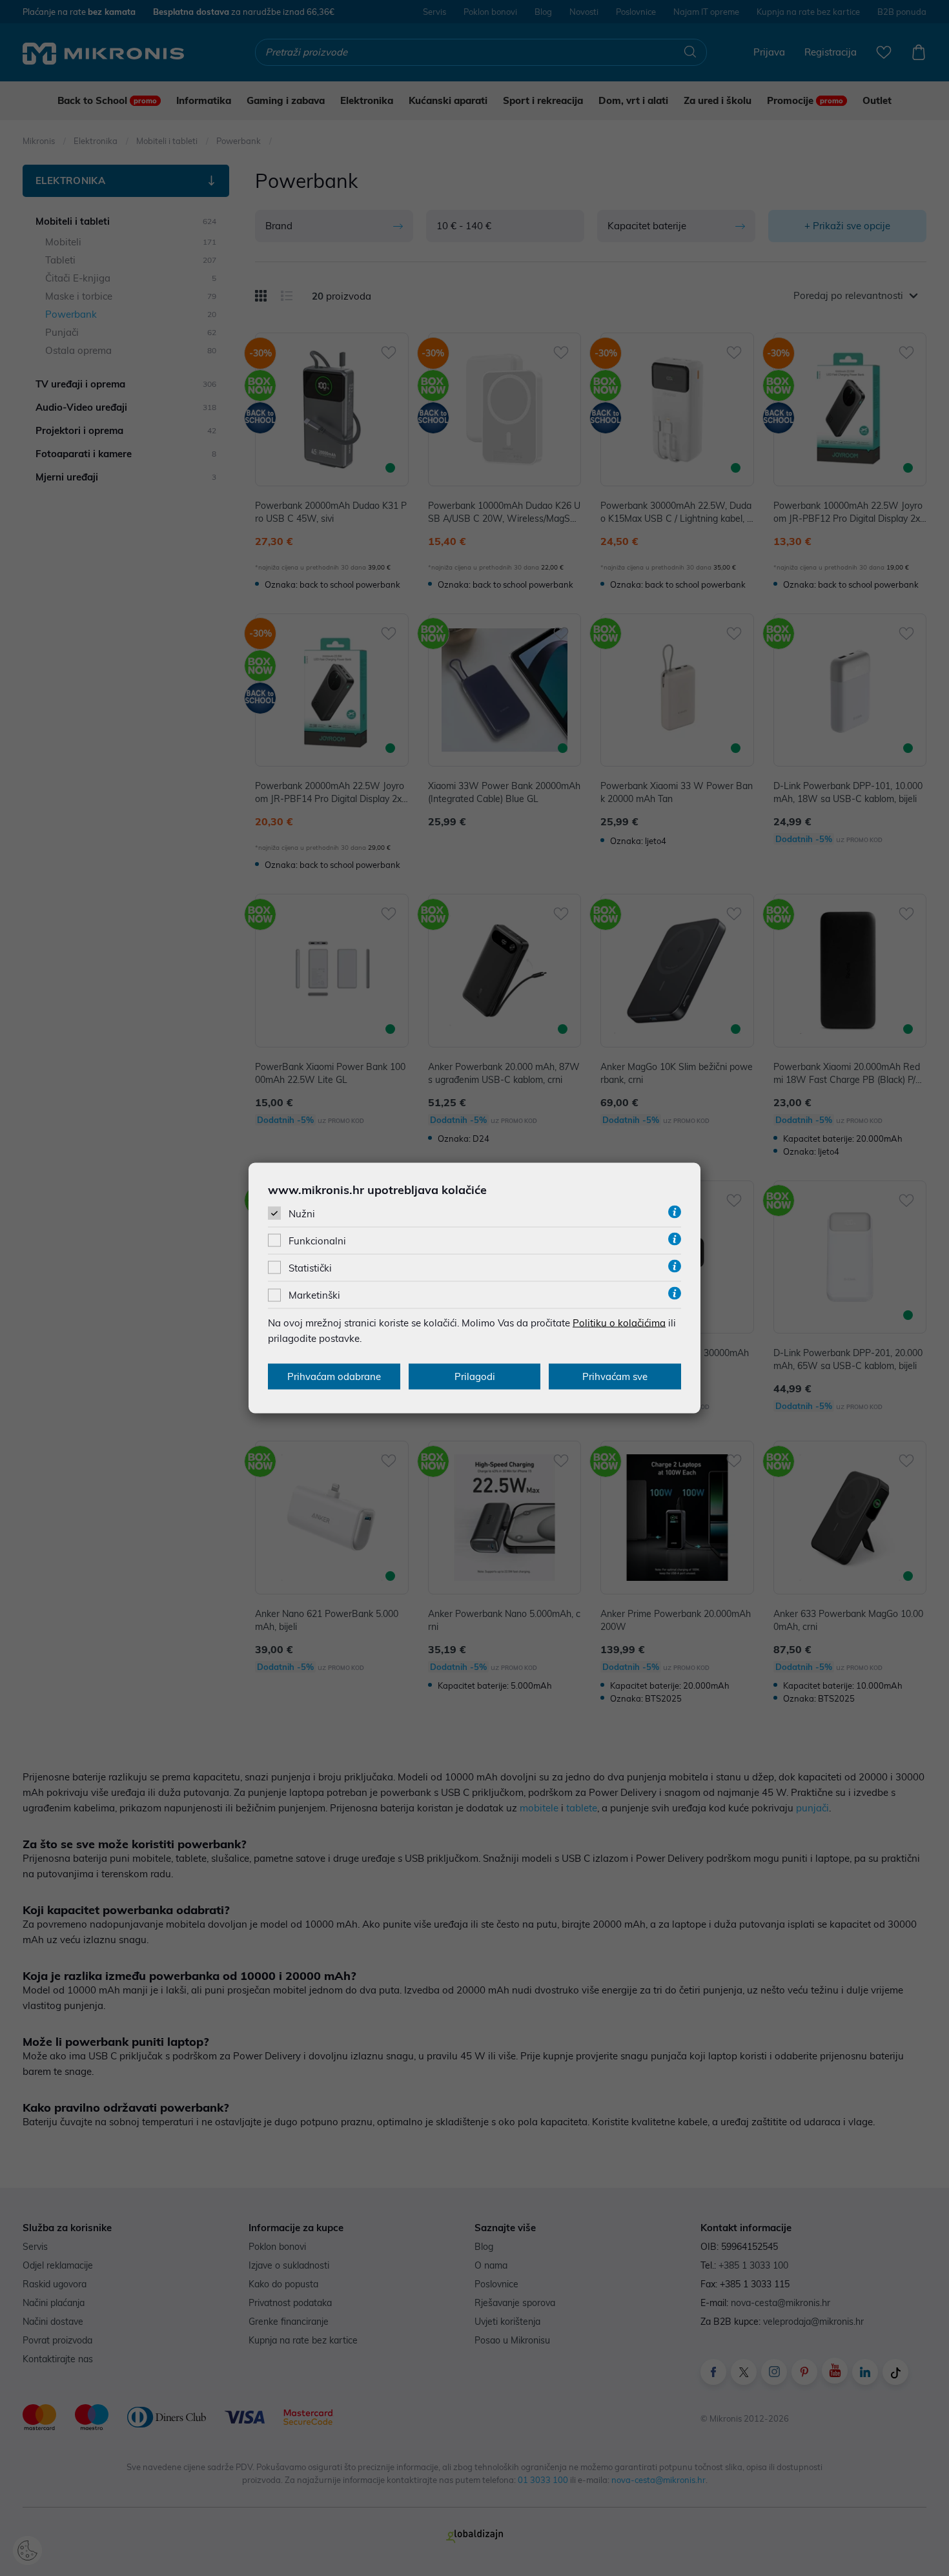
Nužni (302, 1213)
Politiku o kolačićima (619, 1323)
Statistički (310, 1268)
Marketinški (314, 1295)
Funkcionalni (317, 1241)
